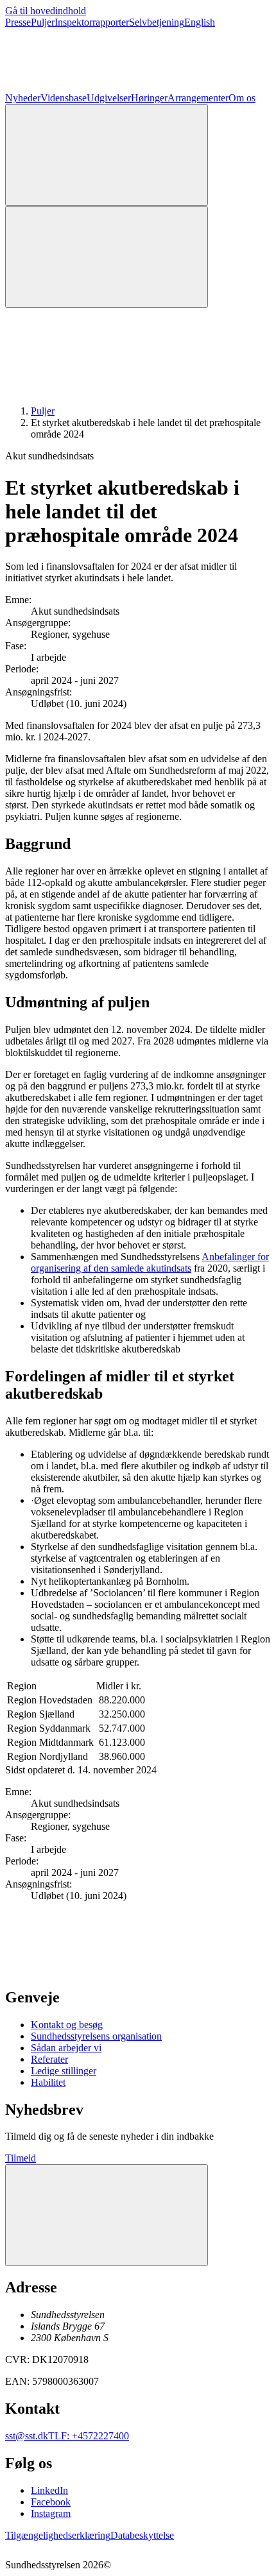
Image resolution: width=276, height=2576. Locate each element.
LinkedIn (49, 2490)
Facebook (51, 2502)
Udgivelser (109, 98)
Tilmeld (21, 2158)
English (200, 22)
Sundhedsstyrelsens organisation (96, 2036)
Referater (49, 2059)
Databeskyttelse (142, 2535)
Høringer (149, 98)
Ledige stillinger (64, 2071)
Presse (18, 22)
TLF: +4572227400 (89, 2436)
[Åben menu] (107, 257)
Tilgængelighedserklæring (58, 2535)
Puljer (43, 22)
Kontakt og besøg (67, 2025)
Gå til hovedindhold (46, 11)
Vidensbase (64, 98)
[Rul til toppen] (107, 2215)
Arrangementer (198, 98)
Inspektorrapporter (92, 22)
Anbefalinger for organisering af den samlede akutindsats (150, 1262)
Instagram (51, 2513)
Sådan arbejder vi (66, 2048)
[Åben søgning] (107, 155)
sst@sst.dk (27, 2436)
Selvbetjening (157, 22)
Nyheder (23, 98)
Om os (242, 98)
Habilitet (48, 2082)
